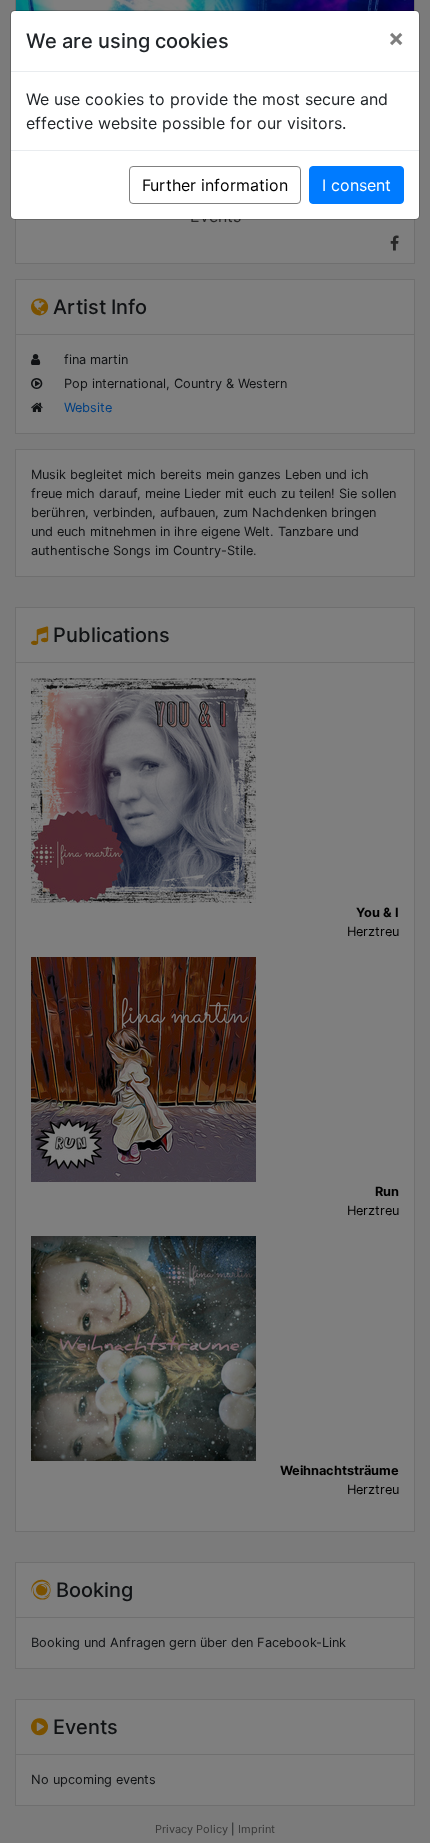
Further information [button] (215, 185)
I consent (356, 185)
